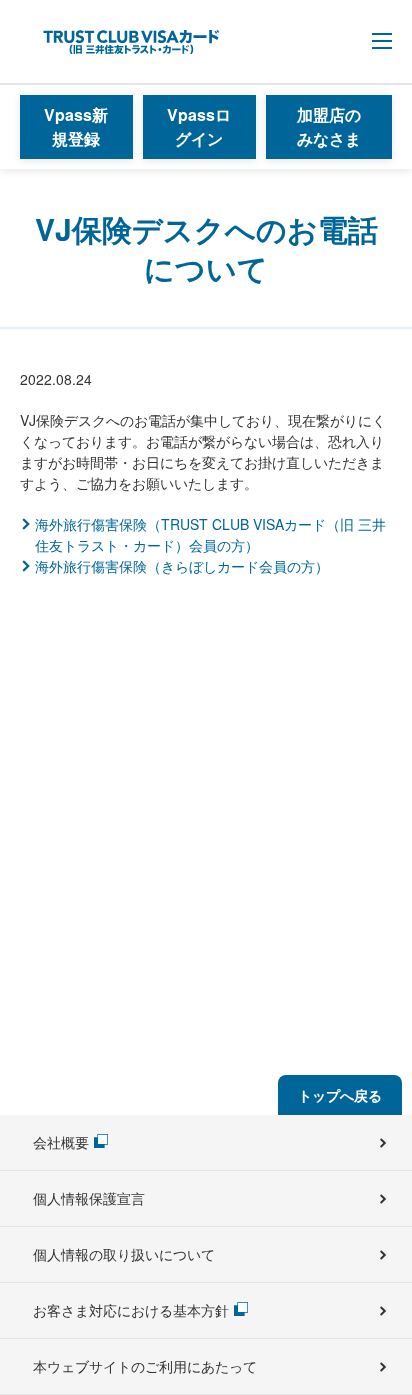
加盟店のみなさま (329, 126)
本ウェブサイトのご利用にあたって (145, 1366)
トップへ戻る (340, 1095)
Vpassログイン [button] (199, 126)
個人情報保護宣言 (89, 1198)
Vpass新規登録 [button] (76, 126)
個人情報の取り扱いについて (124, 1254)
